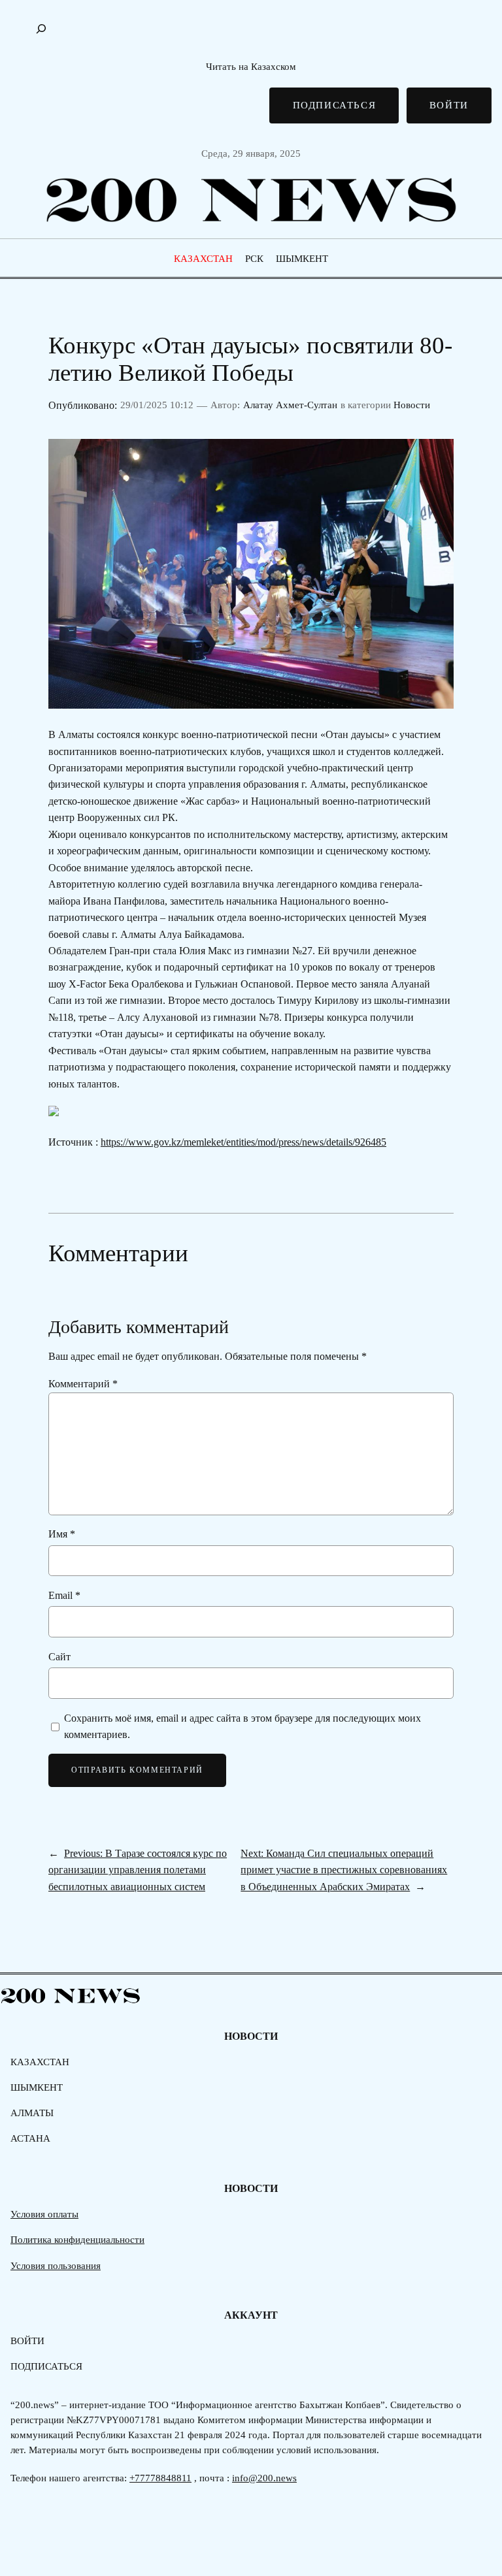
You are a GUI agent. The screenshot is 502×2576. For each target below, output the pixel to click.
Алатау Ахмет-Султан (290, 405)
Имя (62, 1534)
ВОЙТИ (449, 105)
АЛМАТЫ (32, 2113)
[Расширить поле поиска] (41, 29)
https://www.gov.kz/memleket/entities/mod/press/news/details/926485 (243, 1142)
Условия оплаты (44, 2214)
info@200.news (264, 2478)
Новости (412, 405)
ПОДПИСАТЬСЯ (335, 105)
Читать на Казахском (251, 67)
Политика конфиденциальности (77, 2240)
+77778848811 (160, 2478)
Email (64, 1595)
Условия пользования (56, 2266)
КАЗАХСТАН (203, 259)
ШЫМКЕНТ (302, 259)
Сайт (59, 1657)
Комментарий (83, 1384)
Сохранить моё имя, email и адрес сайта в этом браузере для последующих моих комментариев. (243, 1726)
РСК (254, 259)
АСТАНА (30, 2138)
